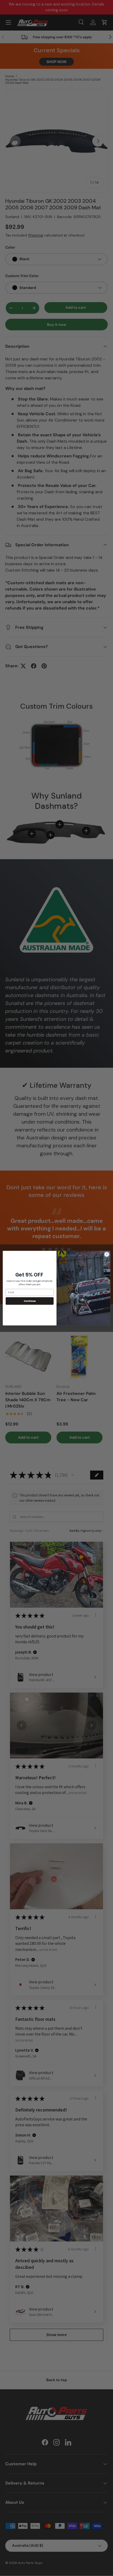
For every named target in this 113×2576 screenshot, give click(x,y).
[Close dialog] (107, 1254)
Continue (30, 1301)
